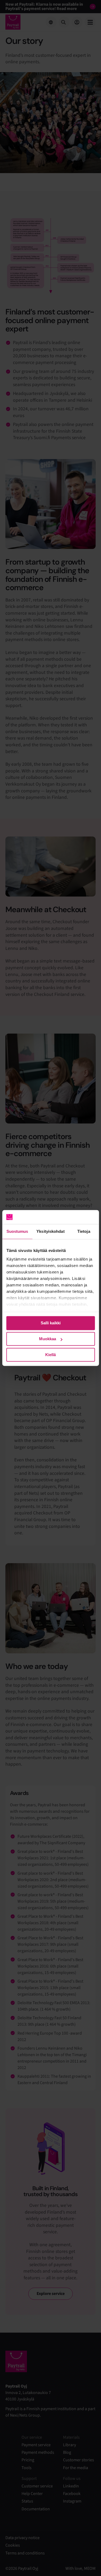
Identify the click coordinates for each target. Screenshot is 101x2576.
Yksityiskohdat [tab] (50, 1232)
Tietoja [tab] (84, 1232)
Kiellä (50, 1355)
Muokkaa (48, 1339)
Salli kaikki (51, 1323)
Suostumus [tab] (17, 1232)
